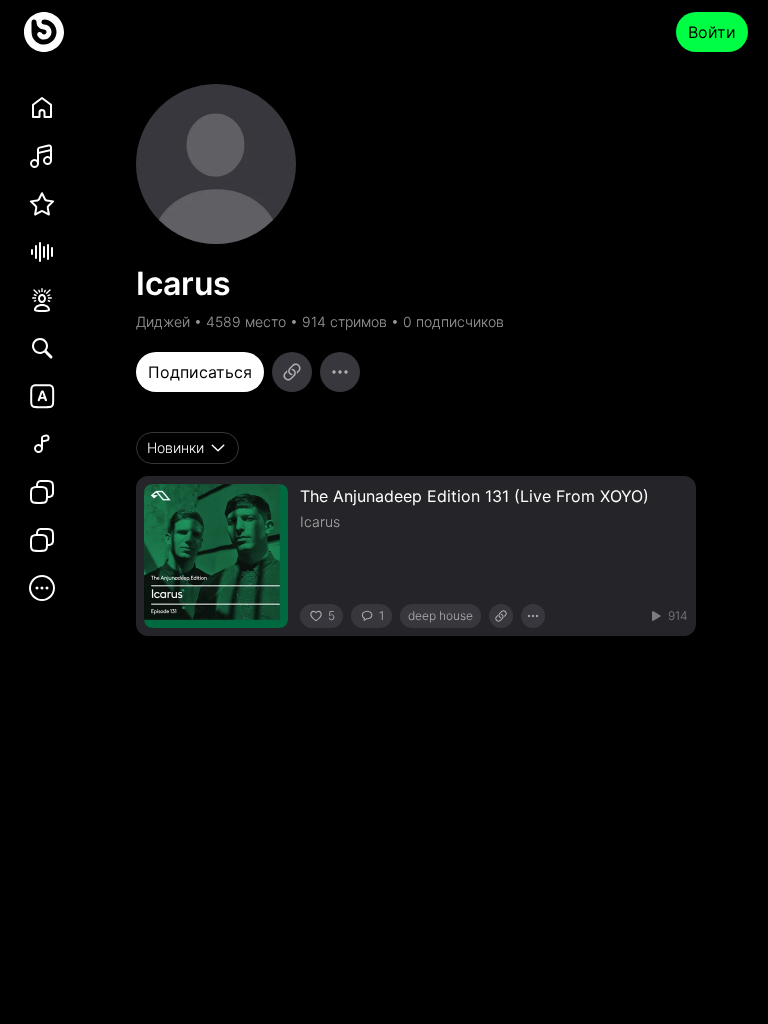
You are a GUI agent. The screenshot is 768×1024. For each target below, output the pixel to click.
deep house (440, 615)
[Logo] (44, 32)
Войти (712, 32)
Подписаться (200, 372)
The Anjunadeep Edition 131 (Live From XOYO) (474, 496)
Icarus (320, 521)
